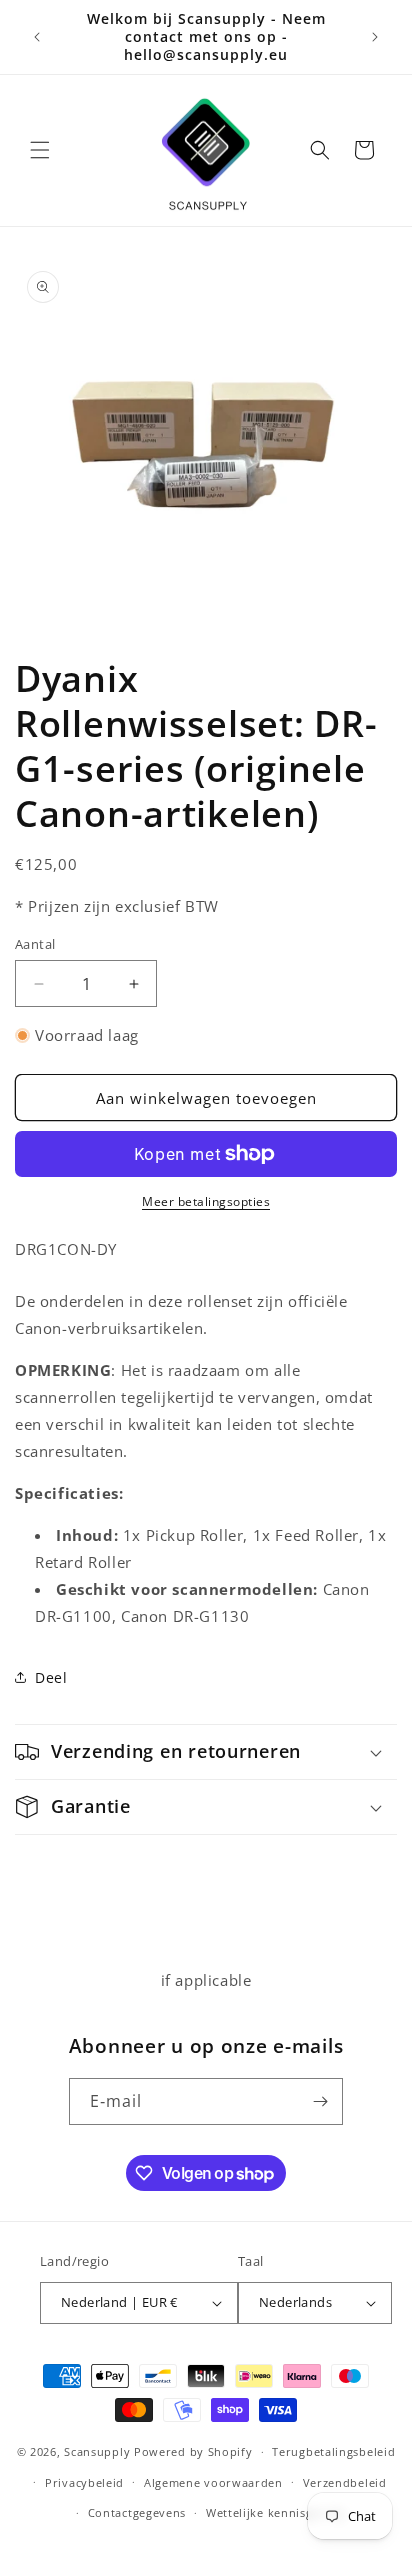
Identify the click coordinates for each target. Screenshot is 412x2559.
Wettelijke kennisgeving (275, 2512)
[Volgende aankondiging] (375, 37)
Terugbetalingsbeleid (333, 2451)
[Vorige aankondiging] (37, 37)
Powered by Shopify (193, 2451)
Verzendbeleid (345, 2482)
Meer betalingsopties (206, 1201)
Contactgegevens (137, 2512)
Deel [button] (51, 1677)
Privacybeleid (84, 2482)
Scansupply (97, 2451)
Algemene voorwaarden (213, 2482)
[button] (40, 150)
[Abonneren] (320, 2101)
